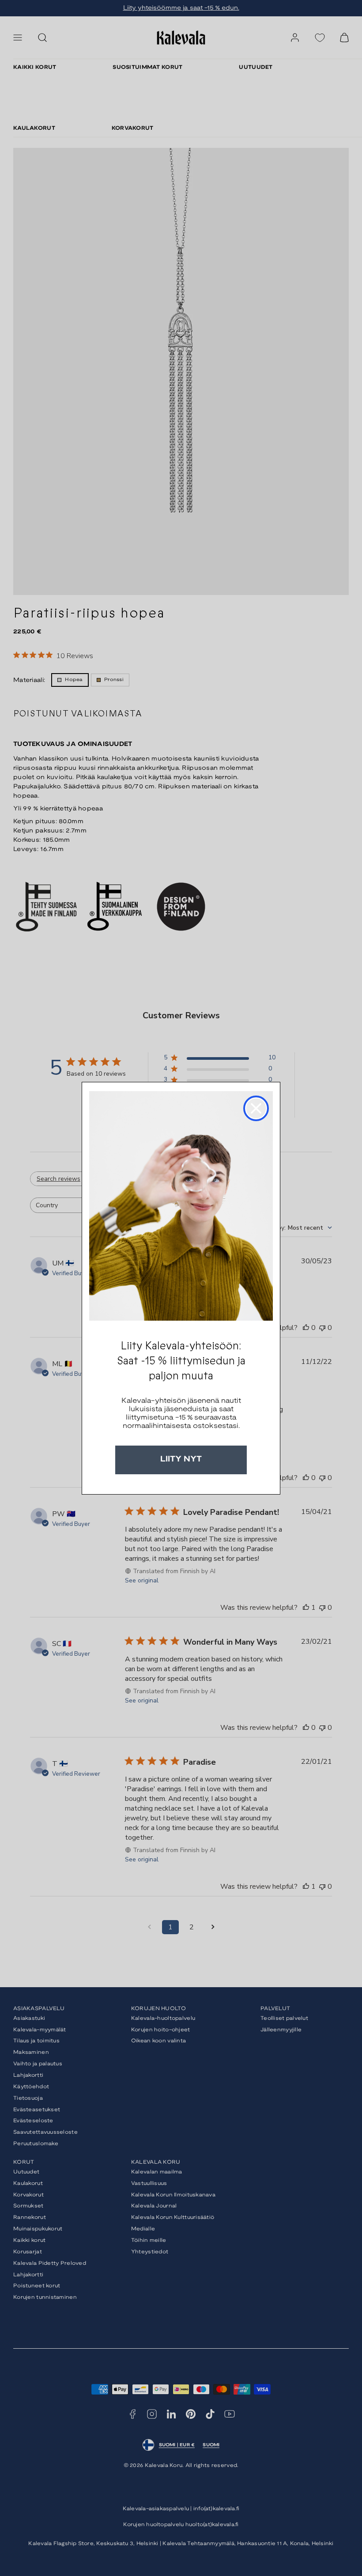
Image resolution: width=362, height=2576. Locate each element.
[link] (181, 1206)
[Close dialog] (256, 1108)
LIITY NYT (181, 1459)
